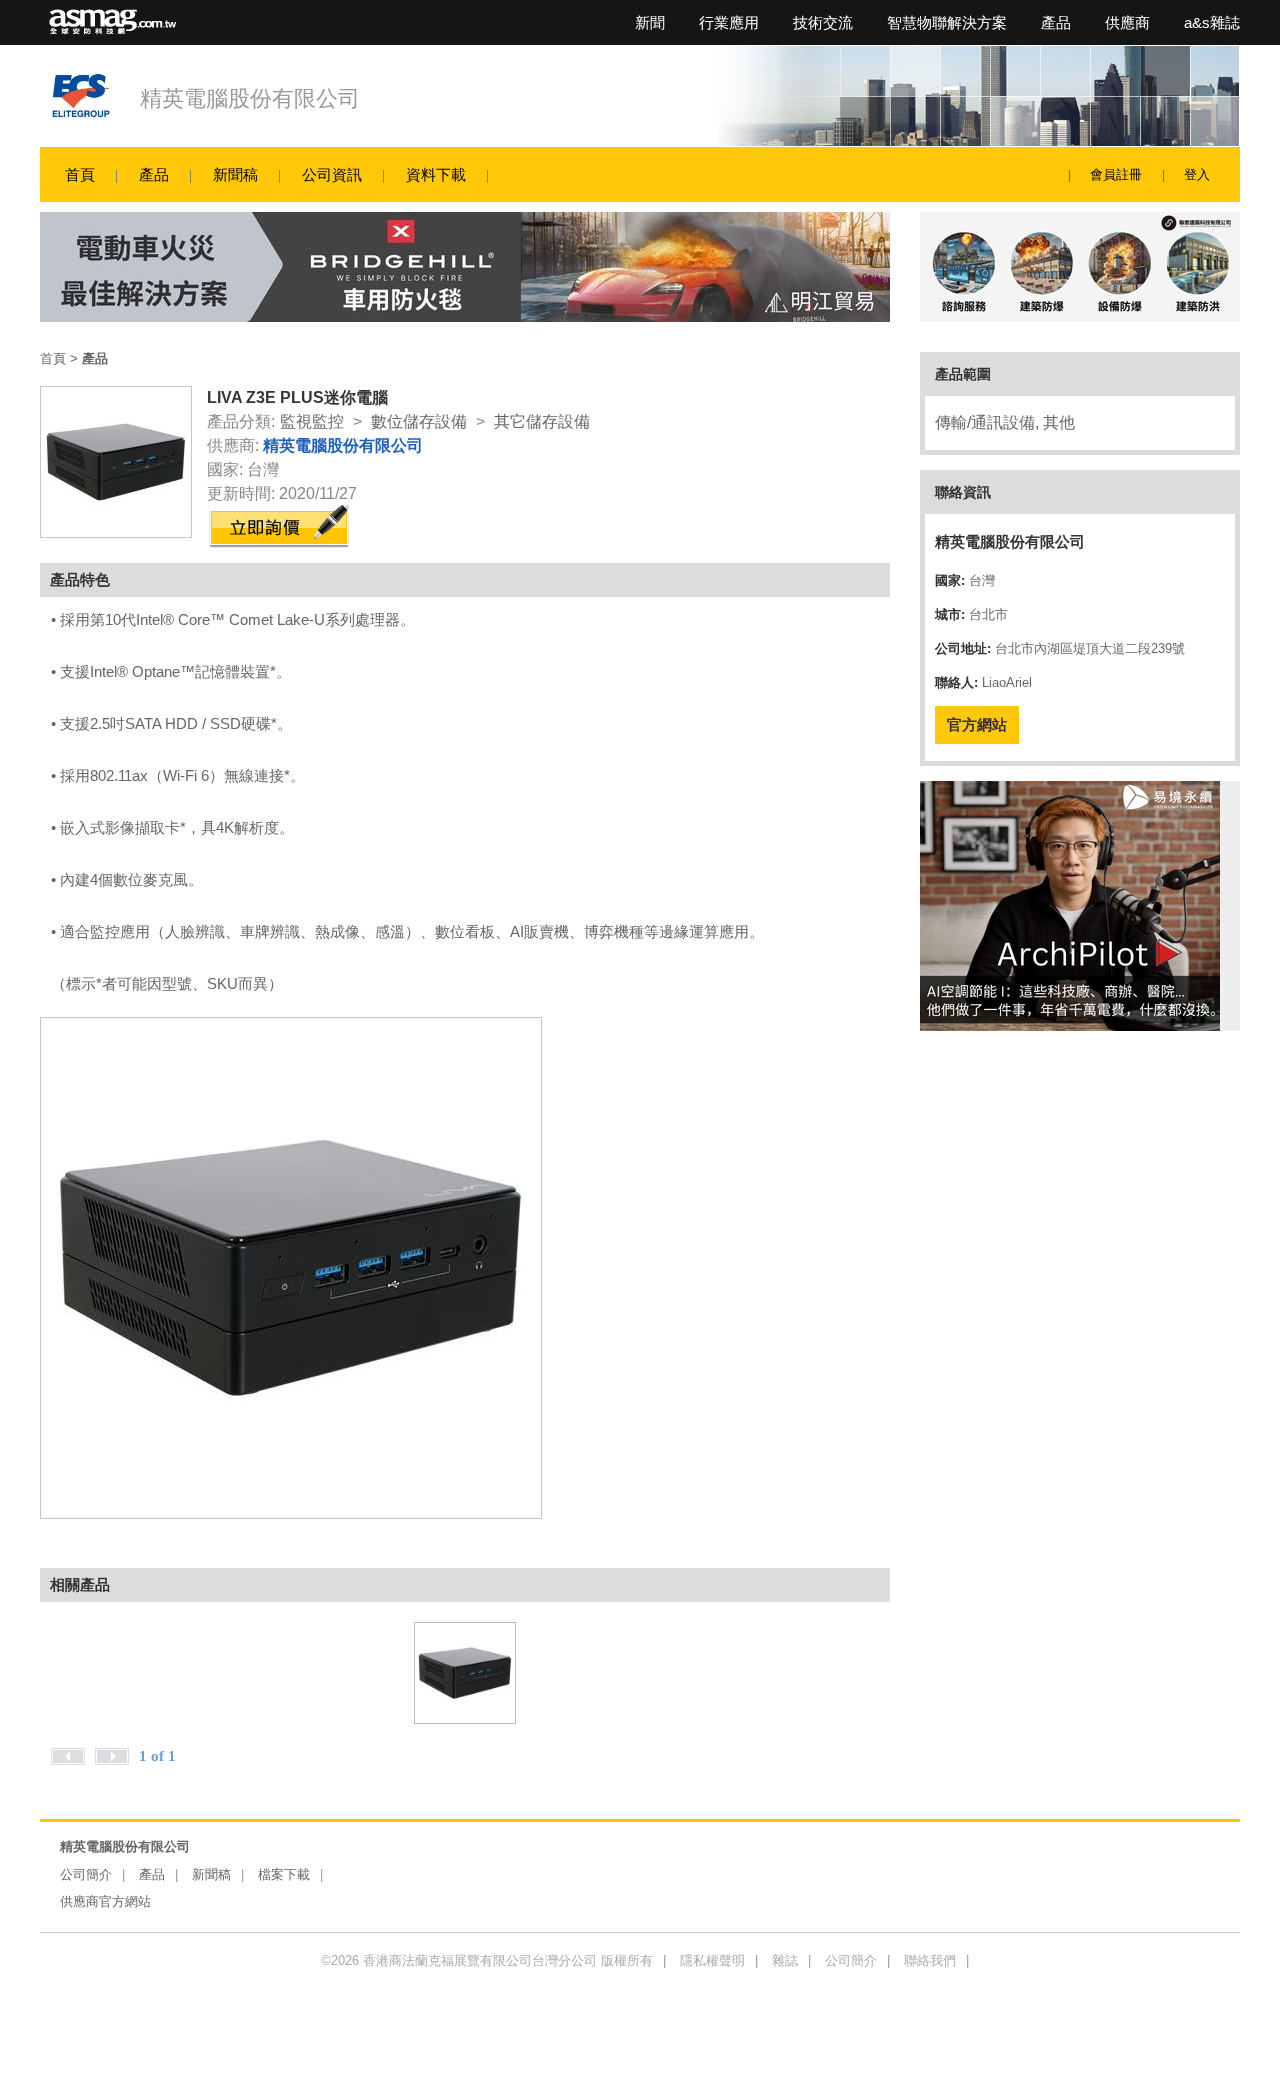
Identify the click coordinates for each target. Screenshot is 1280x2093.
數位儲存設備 (419, 421)
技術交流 (823, 22)
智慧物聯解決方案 (947, 22)
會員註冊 (1116, 174)
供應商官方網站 (105, 1901)
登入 (1197, 174)
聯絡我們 (930, 1960)
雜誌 (785, 1960)
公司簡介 (86, 1874)
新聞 (650, 22)
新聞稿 (235, 174)
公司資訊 (332, 174)
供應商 (1127, 22)
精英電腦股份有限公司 (250, 98)
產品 (1056, 22)
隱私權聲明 (712, 1960)
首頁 (80, 174)
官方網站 (977, 724)
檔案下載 (284, 1874)
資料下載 (436, 174)
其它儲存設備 (542, 421)
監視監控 (312, 421)
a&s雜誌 (1212, 22)
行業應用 (729, 22)
